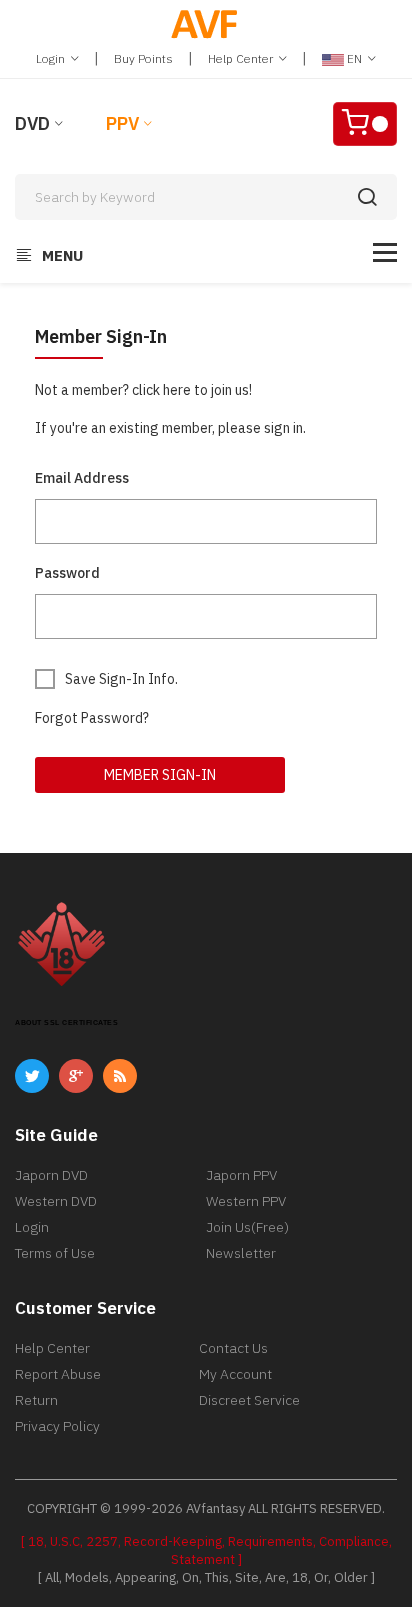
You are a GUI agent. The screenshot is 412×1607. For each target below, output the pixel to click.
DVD (32, 123)
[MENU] (385, 252)
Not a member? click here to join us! (143, 390)
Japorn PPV (241, 1175)
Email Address (82, 478)
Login (52, 58)
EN (354, 58)
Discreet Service (249, 1400)
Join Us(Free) (247, 1227)
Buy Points (143, 58)
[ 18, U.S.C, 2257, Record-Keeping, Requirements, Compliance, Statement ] (206, 1550)
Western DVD (56, 1201)
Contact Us (233, 1348)
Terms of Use (55, 1253)
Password (67, 573)
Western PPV (246, 1201)
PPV (122, 123)
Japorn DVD (51, 1175)
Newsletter (241, 1253)
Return (36, 1400)
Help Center (242, 58)
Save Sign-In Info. (121, 679)
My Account (235, 1374)
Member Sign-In (160, 775)
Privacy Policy (57, 1426)
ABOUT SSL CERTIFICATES (66, 1022)
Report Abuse (58, 1374)
